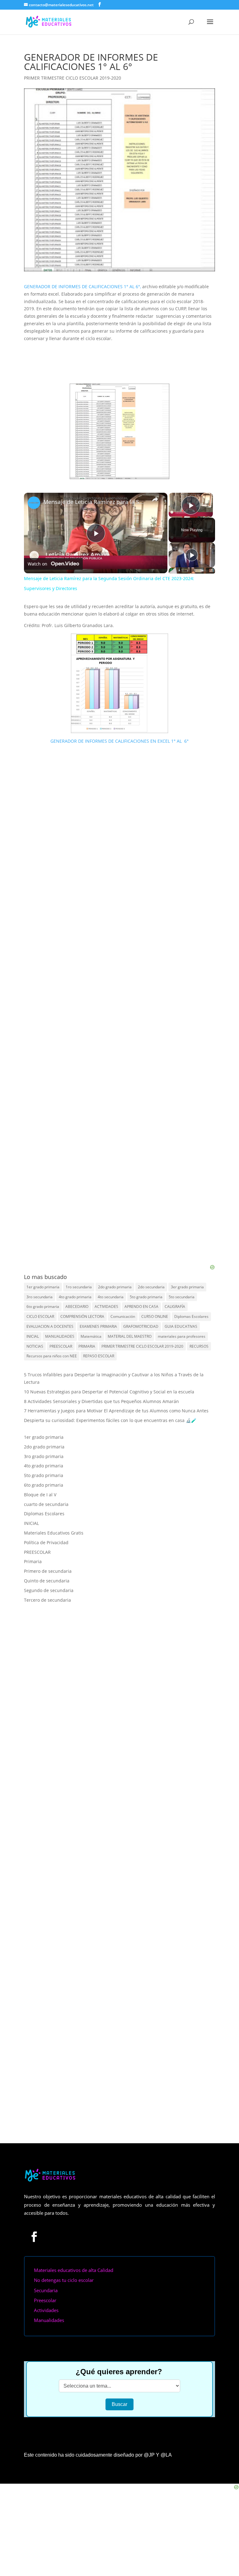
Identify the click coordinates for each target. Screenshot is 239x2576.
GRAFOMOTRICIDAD (141, 1326)
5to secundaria (182, 1297)
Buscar (119, 2373)
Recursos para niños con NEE (52, 1356)
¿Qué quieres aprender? (119, 2340)
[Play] (192, 555)
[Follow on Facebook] (34, 2205)
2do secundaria (151, 1287)
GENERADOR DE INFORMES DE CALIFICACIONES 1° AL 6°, (82, 286)
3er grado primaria (187, 1287)
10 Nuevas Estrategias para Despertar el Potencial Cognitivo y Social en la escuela (109, 1392)
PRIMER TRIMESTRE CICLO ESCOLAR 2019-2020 (73, 78)
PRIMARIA (87, 1346)
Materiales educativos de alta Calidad (74, 2239)
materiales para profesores (182, 1336)
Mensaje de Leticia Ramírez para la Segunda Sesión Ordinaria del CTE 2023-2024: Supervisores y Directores (95, 502)
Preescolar (45, 2269)
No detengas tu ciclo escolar (64, 2249)
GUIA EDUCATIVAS (181, 1326)
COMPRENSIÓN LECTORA (82, 1316)
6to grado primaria (43, 1306)
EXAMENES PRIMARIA (98, 1326)
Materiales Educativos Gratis (54, 1533)
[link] (34, 503)
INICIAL (33, 1336)
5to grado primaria (146, 1297)
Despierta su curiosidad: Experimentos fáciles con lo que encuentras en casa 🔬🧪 (110, 1420)
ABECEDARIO (77, 1306)
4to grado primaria (75, 1297)
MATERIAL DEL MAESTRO (130, 1336)
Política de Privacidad (46, 1542)
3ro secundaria (40, 1297)
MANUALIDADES (60, 1336)
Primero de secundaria (48, 1571)
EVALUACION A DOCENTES (50, 1326)
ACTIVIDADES (106, 1306)
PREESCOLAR (61, 1346)
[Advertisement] (119, 1225)
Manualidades (49, 2289)
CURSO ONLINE (155, 1316)
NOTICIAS (35, 1346)
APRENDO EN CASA (141, 1306)
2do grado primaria (115, 1287)
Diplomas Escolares (191, 1316)
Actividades (46, 2279)
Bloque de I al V (40, 1495)
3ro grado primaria (44, 1456)
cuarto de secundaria (46, 1504)
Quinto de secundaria (47, 1581)
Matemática (91, 1336)
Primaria (33, 1561)
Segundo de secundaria (49, 1590)
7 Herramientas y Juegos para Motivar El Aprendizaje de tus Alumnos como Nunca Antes (116, 1411)
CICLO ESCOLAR (40, 1316)
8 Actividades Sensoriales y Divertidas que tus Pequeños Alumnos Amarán (101, 1401)
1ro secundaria (79, 1287)
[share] (155, 499)
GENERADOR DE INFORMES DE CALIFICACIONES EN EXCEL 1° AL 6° (119, 741)
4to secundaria (111, 1297)
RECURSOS (199, 1346)
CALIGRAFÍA (175, 1306)
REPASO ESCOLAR (99, 1356)
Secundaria (46, 2259)
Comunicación (123, 1316)
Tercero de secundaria (47, 1600)
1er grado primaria (43, 1287)
